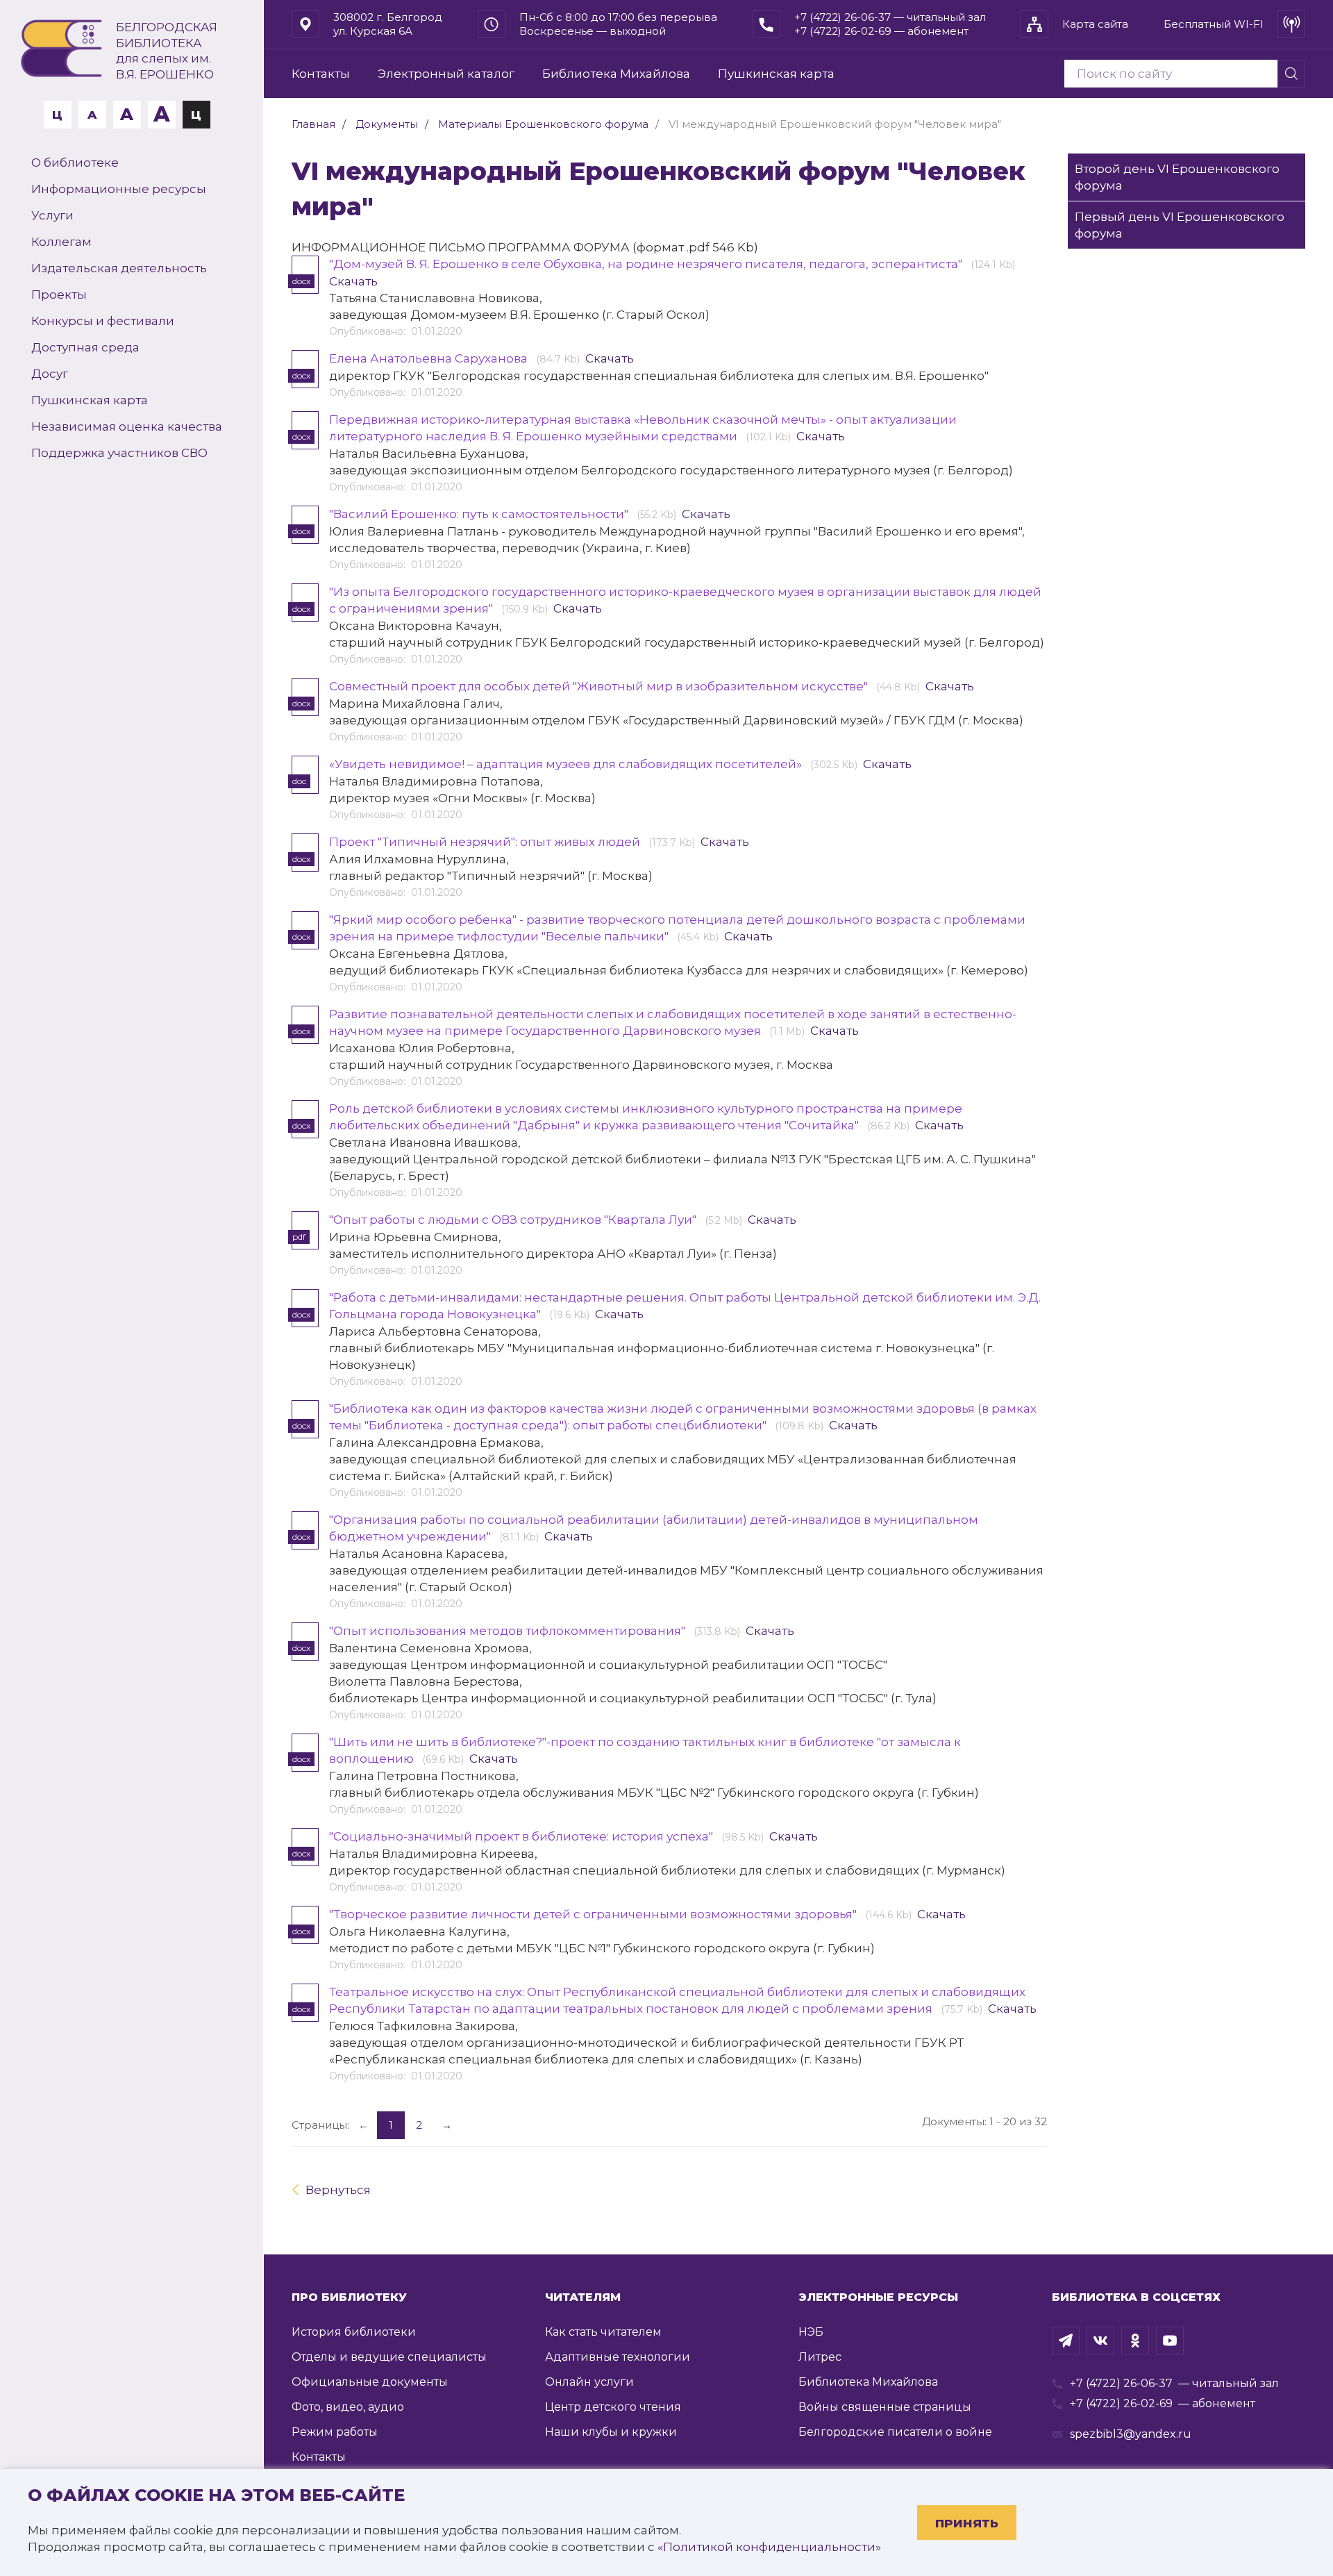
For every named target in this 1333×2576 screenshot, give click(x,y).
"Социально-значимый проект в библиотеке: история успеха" (522, 1836)
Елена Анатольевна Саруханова (430, 358)
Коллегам (61, 242)
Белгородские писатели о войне (895, 2432)
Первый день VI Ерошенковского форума (1180, 225)
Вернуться (338, 2190)
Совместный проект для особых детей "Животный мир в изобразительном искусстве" (600, 686)
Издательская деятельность (119, 268)
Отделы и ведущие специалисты (389, 2357)
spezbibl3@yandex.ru (1131, 2434)
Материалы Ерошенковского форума (543, 124)
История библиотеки (354, 2332)
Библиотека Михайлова (616, 74)
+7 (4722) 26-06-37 (1121, 2383)
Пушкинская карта (90, 400)
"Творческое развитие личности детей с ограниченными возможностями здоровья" (594, 1914)
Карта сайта (1095, 24)
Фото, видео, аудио (348, 2407)
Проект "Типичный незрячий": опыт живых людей (486, 842)
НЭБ (811, 2332)
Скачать (353, 281)
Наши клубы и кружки (611, 2432)
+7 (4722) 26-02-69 (1121, 2403)
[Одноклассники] (1135, 2341)
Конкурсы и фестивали (103, 321)
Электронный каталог (446, 74)
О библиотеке (75, 163)
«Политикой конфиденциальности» (769, 2547)
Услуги (52, 215)
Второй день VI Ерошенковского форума (1177, 177)
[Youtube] (1170, 2341)
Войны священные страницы (885, 2407)
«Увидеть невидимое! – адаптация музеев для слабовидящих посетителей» (567, 764)
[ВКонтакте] (1100, 2341)
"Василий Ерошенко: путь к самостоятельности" (480, 514)
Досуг (50, 374)
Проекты (59, 294)
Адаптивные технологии (618, 2357)
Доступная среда (85, 347)
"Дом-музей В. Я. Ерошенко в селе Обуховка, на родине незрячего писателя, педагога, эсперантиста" (647, 264)
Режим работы (335, 2432)
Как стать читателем (603, 2332)
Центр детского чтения (613, 2407)
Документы (387, 124)
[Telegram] (1066, 2341)
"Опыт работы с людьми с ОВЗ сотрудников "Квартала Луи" (514, 1220)
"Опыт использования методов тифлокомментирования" (509, 1631)
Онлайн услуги (589, 2382)
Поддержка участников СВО (119, 453)
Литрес (820, 2357)
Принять (967, 2523)
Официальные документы (370, 2382)
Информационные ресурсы (119, 189)
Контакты (321, 74)
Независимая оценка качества (127, 426)
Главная (313, 124)
